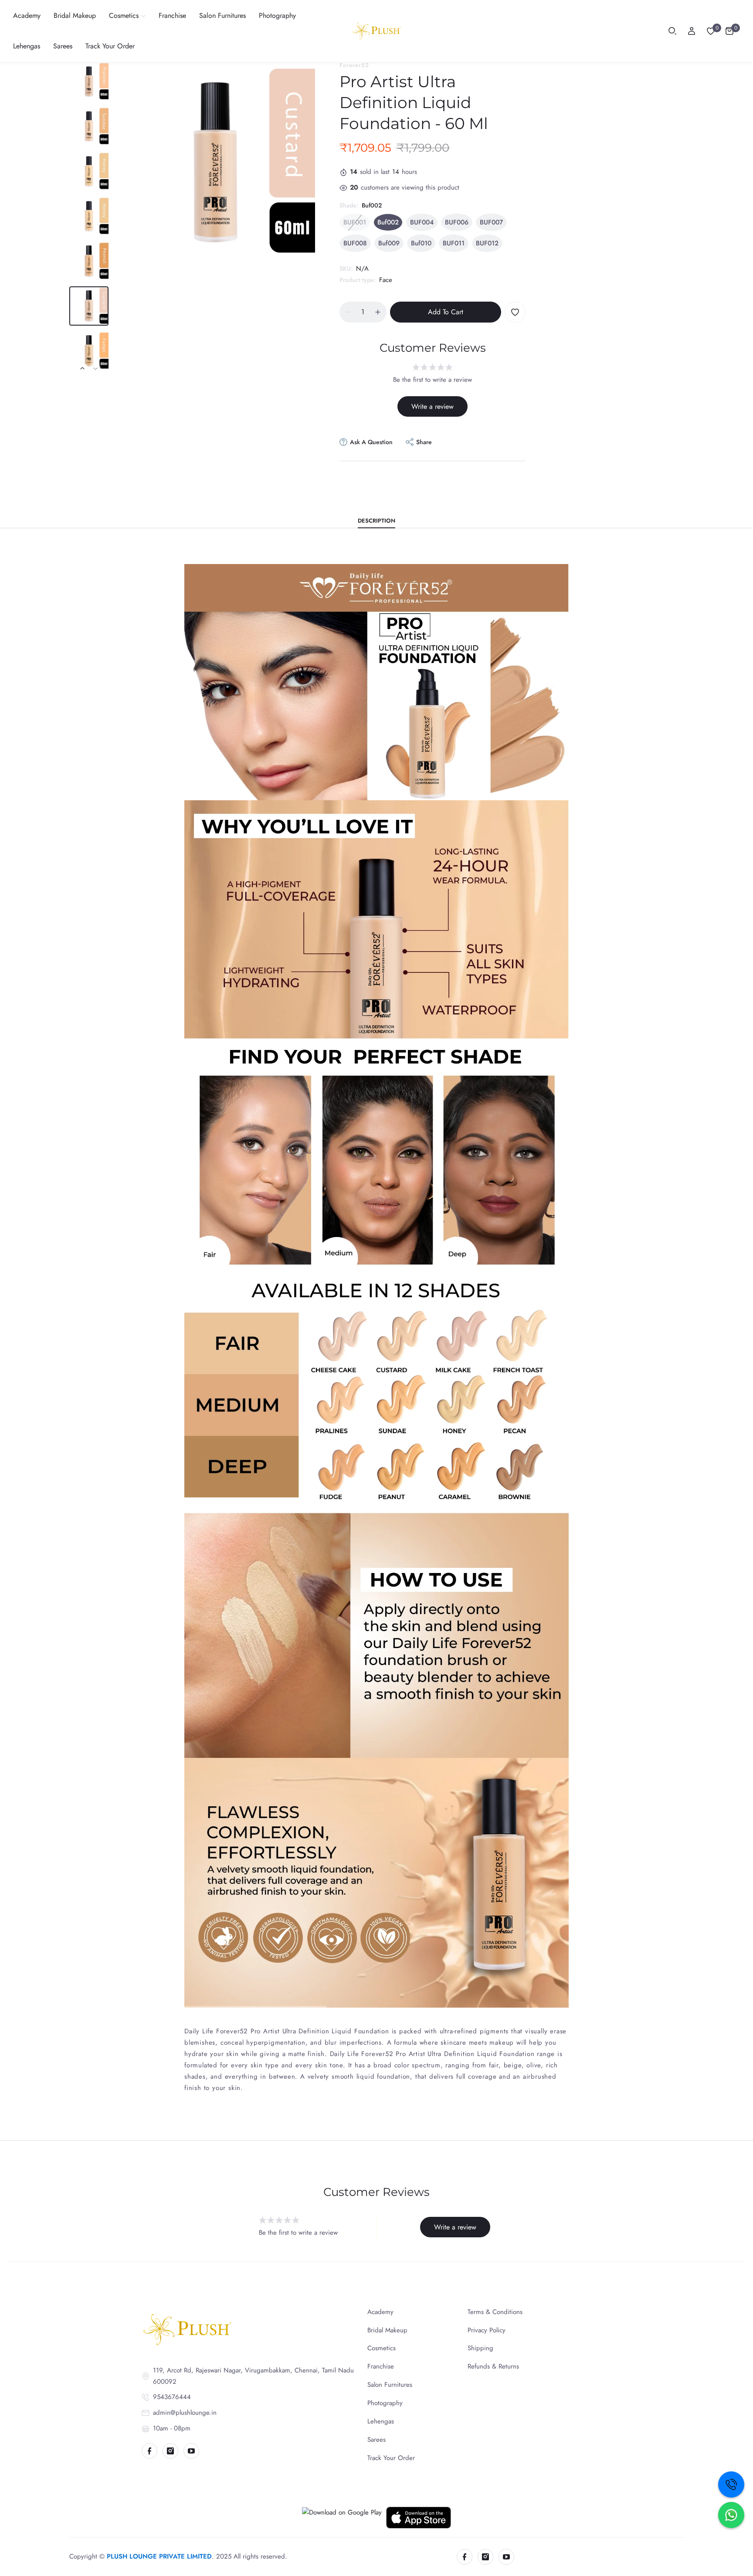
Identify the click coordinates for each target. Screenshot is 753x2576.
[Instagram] (170, 2451)
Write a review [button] (432, 406)
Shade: (361, 205)
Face (386, 280)
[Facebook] (149, 2451)
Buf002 (388, 222)
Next (95, 368)
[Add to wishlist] (515, 312)
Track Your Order (391, 2458)
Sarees (376, 2440)
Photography (385, 2403)
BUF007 (491, 222)
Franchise (381, 2366)
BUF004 (422, 222)
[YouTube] (191, 2451)
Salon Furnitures (390, 2385)
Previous (82, 368)
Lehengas (381, 2421)
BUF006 (457, 222)
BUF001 (355, 222)
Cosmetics (382, 2348)
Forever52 (354, 65)
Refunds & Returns (493, 2366)
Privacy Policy (487, 2330)
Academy (380, 2312)
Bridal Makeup (387, 2330)
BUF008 (355, 243)
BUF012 (487, 243)
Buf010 (421, 243)
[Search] (672, 31)
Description (376, 521)
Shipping (480, 2348)
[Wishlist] (711, 31)
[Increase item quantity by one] (378, 312)
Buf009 (389, 243)
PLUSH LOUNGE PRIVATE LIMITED (159, 2556)
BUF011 (454, 243)
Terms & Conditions (495, 2312)
